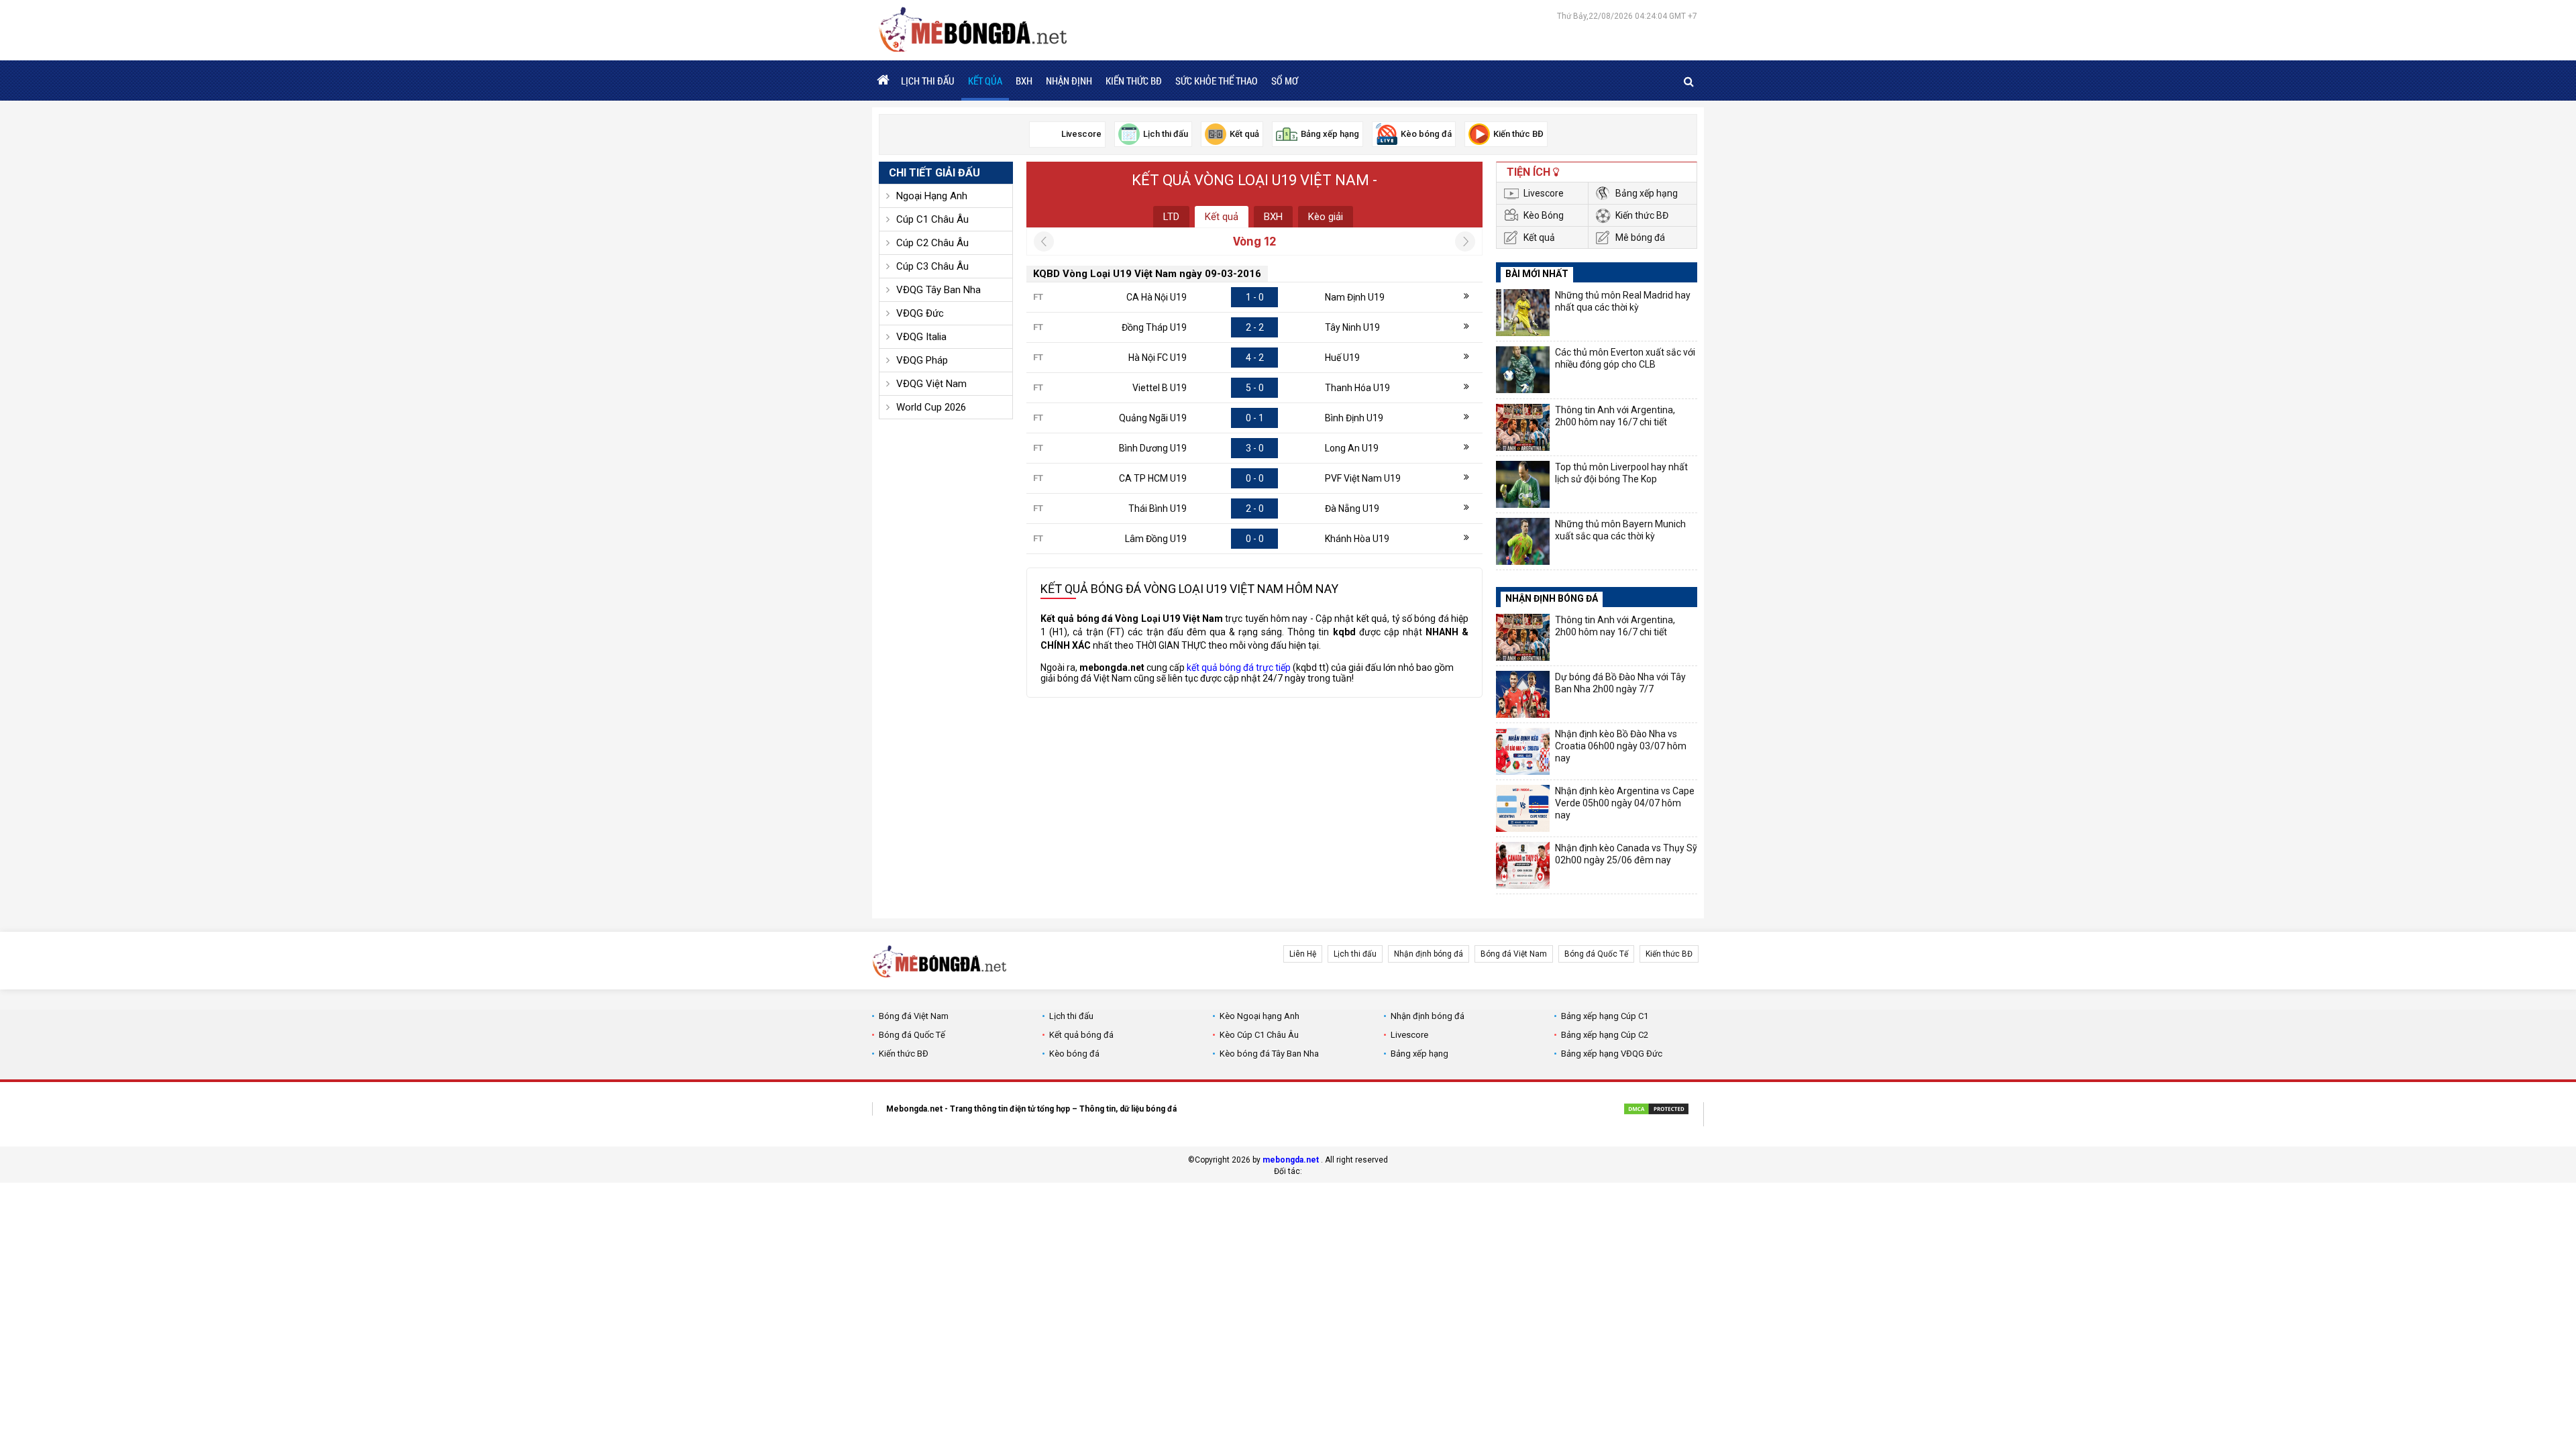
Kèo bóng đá (1074, 1054)
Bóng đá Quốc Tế (1596, 954)
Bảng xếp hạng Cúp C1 (1605, 1016)
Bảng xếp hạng (1647, 193)
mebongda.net (1291, 1160)
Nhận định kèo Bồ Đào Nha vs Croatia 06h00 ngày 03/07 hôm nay (1621, 746)
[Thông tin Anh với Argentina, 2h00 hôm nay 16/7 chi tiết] (1523, 427)
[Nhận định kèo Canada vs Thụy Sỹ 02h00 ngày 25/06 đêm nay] (1523, 865)
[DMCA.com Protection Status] (1656, 1111)
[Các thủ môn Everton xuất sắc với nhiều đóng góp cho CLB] (1523, 370)
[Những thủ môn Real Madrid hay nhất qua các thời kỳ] (1523, 313)
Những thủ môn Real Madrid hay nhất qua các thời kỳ (1623, 301)
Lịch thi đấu (928, 80)
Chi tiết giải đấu (934, 173)
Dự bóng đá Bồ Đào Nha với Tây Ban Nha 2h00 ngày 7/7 (1620, 683)
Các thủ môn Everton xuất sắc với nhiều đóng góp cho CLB (1625, 358)
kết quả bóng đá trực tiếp (1239, 667)
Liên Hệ (1303, 954)
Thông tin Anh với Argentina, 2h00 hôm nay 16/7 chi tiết (1615, 416)
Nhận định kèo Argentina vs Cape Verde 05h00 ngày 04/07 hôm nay (1625, 803)
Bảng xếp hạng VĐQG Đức (1612, 1054)
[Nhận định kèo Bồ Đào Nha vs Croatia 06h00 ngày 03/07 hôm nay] (1523, 751)
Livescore (1544, 193)
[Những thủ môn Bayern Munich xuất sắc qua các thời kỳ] (1523, 541)
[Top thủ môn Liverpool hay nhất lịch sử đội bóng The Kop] (1523, 484)
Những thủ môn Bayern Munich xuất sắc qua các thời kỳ (1620, 530)
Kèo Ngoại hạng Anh (1259, 1016)
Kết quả (1222, 217)
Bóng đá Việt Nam (1514, 954)
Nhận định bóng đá (1429, 954)
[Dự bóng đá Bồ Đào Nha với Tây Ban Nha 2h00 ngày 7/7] (1523, 694)
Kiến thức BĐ (1134, 80)
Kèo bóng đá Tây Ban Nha (1269, 1054)
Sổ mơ (1285, 80)
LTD (1171, 217)
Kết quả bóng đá (1081, 1035)
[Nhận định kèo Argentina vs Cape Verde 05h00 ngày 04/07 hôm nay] (1523, 808)
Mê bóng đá (1640, 237)
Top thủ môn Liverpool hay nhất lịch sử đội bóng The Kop (1621, 473)
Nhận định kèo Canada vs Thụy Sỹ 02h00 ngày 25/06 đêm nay (1626, 854)
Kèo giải (1326, 217)
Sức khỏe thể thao (1217, 80)
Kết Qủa (985, 80)
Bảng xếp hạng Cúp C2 (1605, 1035)
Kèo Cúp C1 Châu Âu (1259, 1035)
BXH (1024, 80)
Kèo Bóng (1544, 215)
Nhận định (1069, 80)
